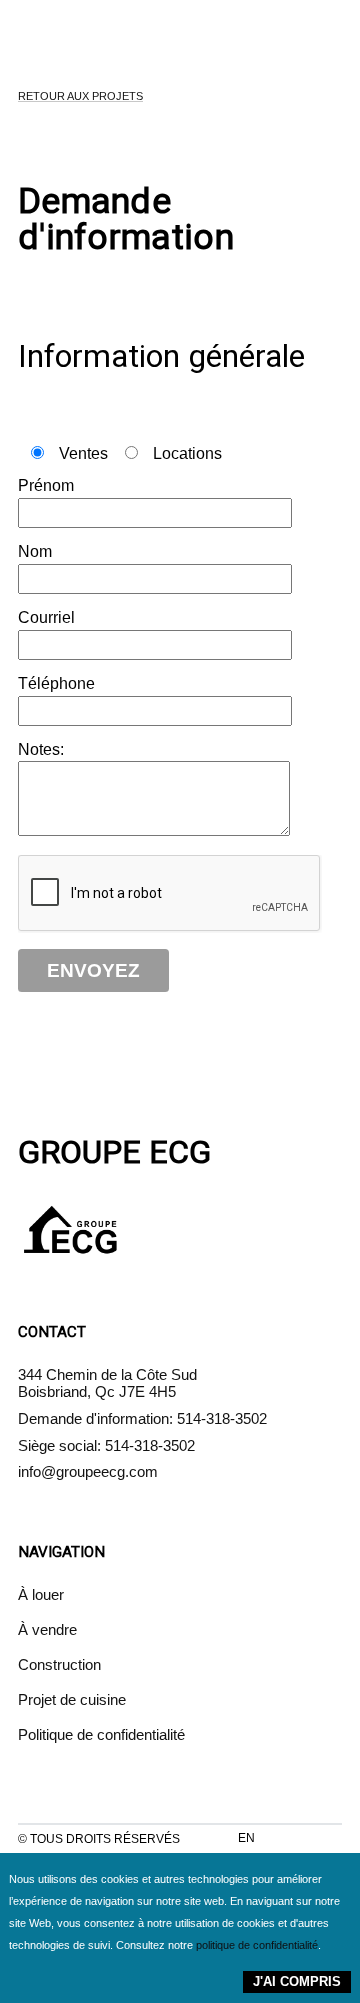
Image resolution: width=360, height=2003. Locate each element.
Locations (185, 453)
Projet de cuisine (72, 1699)
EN (246, 1838)
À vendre (47, 1629)
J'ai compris (297, 1981)
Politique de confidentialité (101, 1734)
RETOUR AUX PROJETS (80, 96)
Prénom (46, 485)
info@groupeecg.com (88, 1471)
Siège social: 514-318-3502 (106, 1445)
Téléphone (56, 683)
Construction (59, 1664)
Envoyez (93, 970)
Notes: (41, 749)
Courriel (46, 617)
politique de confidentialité (257, 1945)
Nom (35, 551)
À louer (41, 1594)
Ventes (83, 453)
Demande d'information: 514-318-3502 (142, 1418)
